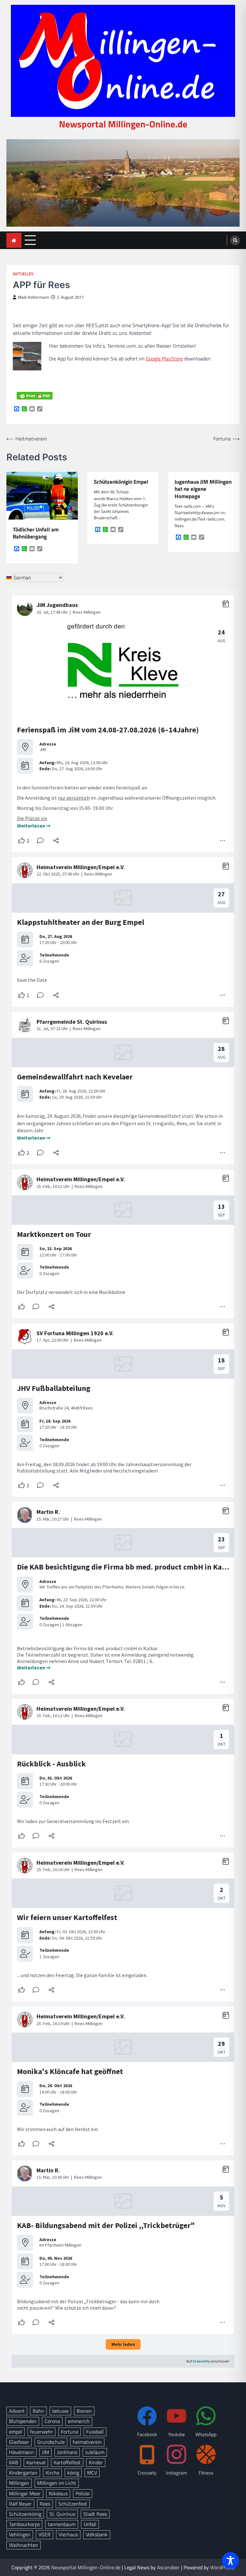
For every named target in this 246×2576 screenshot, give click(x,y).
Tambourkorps (24, 2524)
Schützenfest (73, 2504)
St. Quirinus (62, 2514)
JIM (45, 2452)
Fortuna (70, 2432)
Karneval (36, 2462)
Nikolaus (58, 2493)
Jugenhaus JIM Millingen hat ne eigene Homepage (203, 489)
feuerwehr (41, 2432)
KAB (14, 2462)
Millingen (19, 2483)
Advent (17, 2411)
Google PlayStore (164, 359)
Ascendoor (168, 2567)
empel (16, 2432)
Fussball (95, 2432)
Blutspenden (23, 2421)
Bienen (84, 2411)
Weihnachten (24, 2545)
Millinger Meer (25, 2493)
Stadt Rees (95, 2514)
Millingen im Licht (57, 2483)
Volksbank (97, 2534)
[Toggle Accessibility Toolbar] (230, 2560)
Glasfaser (19, 2442)
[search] (235, 240)
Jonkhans (67, 2452)
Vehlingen (20, 2534)
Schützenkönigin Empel (121, 482)
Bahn (38, 2411)
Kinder (96, 2462)
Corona (52, 2421)
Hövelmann (21, 2452)
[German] (9, 577)
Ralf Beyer (20, 2504)
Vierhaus (68, 2534)
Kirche (52, 2473)
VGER (45, 2534)
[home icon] (14, 240)
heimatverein (87, 2442)
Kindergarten (23, 2473)
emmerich (79, 2421)
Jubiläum (95, 2452)
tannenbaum (62, 2524)
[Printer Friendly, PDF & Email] (35, 396)
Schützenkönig (25, 2514)
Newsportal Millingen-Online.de (123, 124)
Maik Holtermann (34, 297)
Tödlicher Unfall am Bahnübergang (36, 533)
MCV (92, 2473)
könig (73, 2473)
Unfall (90, 2524)
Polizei (83, 2493)
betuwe (60, 2411)
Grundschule (51, 2442)
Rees (45, 2504)
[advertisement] (123, 183)
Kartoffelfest (67, 2462)
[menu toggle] (30, 240)
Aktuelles (23, 274)
